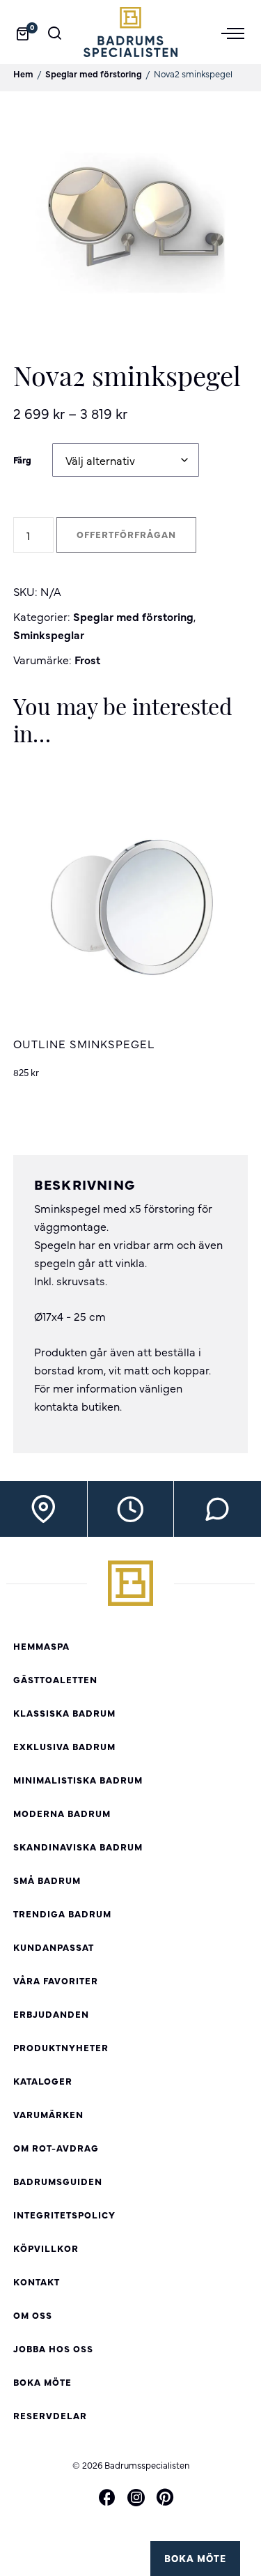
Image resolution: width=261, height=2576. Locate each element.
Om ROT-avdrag (56, 2148)
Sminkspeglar (49, 634)
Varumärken (48, 2114)
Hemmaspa (41, 1646)
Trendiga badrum (62, 1914)
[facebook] (107, 2498)
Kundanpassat (54, 1947)
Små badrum (47, 1880)
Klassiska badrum (64, 1713)
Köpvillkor (46, 2248)
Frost (87, 659)
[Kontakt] (217, 1509)
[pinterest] (165, 2498)
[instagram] (136, 2497)
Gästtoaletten (55, 1679)
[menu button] (238, 32)
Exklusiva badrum (64, 1746)
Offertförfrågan (126, 534)
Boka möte (195, 2558)
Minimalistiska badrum (78, 1780)
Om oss (33, 2315)
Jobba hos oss (53, 2348)
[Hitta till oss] (43, 1509)
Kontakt (37, 2282)
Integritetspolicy (64, 2215)
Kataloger (43, 2081)
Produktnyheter (61, 2047)
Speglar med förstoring (94, 74)
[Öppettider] (130, 1509)
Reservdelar (50, 2415)
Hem (23, 74)
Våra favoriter (56, 1980)
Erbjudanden (51, 2014)
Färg (22, 460)
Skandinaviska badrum (78, 1847)
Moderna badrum (62, 1813)
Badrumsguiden (58, 2181)
